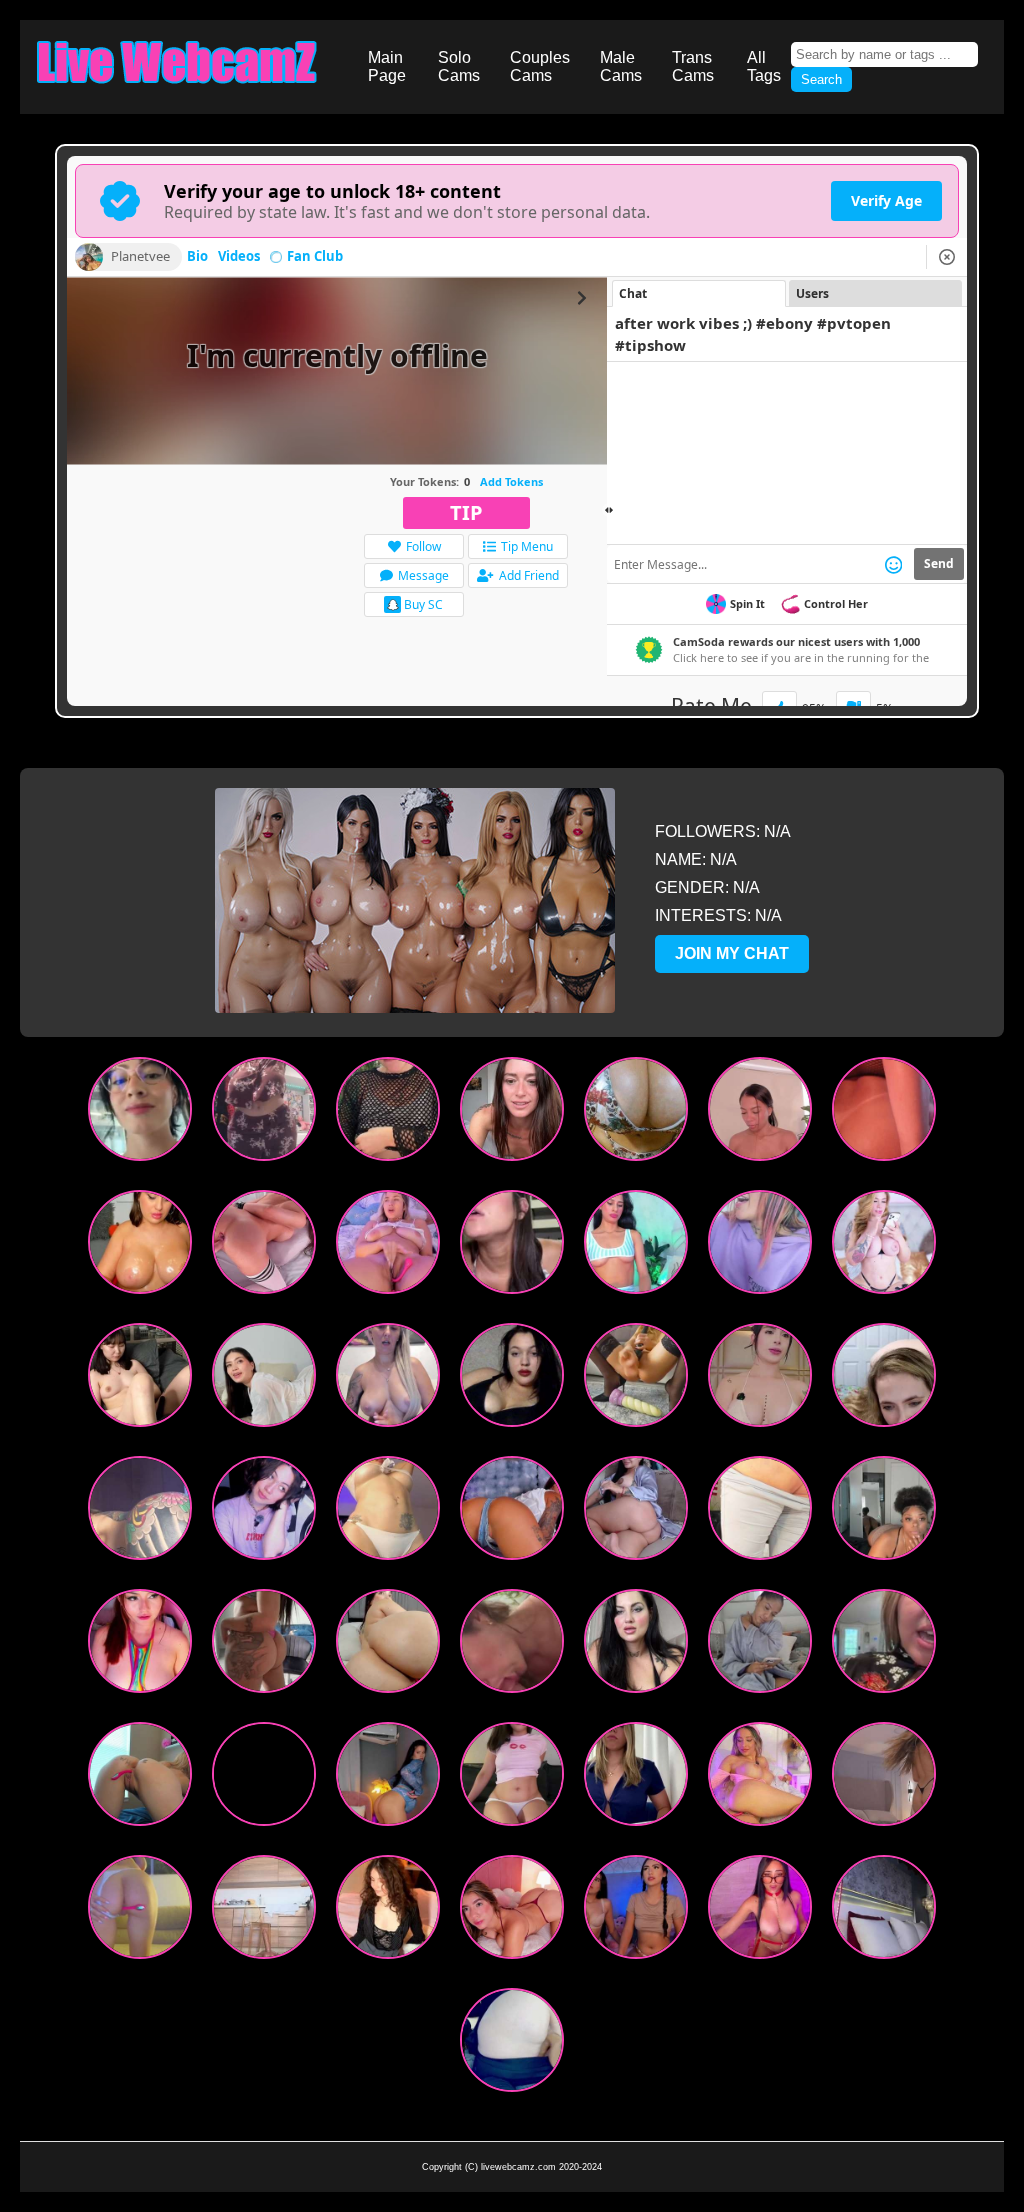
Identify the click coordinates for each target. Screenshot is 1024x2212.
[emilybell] (884, 1113)
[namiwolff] (140, 1645)
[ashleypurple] (760, 1113)
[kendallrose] (636, 1512)
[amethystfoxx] (140, 1778)
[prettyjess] (760, 1645)
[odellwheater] (636, 1778)
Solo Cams (459, 66)
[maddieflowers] (140, 1246)
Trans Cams (693, 66)
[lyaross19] (760, 1246)
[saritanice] (140, 1113)
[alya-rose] (140, 1911)
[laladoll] (264, 1645)
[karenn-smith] (264, 1911)
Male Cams (621, 66)
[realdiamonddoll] (264, 1113)
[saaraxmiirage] (264, 1379)
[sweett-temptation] (636, 1911)
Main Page (387, 66)
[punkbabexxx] (636, 1379)
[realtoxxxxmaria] (760, 1512)
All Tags (764, 66)
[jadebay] (884, 1645)
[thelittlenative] (512, 1113)
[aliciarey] (388, 1379)
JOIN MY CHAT (732, 953)
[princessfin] (884, 1379)
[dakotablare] (264, 1246)
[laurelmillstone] (388, 1645)
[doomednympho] (512, 2044)
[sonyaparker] (512, 1512)
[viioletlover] (512, 1246)
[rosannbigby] (388, 1911)
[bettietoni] (512, 1379)
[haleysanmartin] (264, 1778)
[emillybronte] (760, 1778)
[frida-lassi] (264, 1512)
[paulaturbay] (636, 1113)
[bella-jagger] (760, 1379)
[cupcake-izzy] (760, 1911)
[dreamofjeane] (636, 1645)
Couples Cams (540, 66)
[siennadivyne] (884, 1512)
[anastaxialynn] (388, 1113)
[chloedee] (884, 1778)
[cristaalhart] (512, 1911)
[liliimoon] (388, 1246)
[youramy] (512, 1778)
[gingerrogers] (388, 1512)
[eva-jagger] (140, 1512)
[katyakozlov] (884, 1911)
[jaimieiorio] (140, 1379)
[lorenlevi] (884, 1246)
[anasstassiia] (636, 1246)
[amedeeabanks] (388, 1778)
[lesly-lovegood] (512, 1645)
